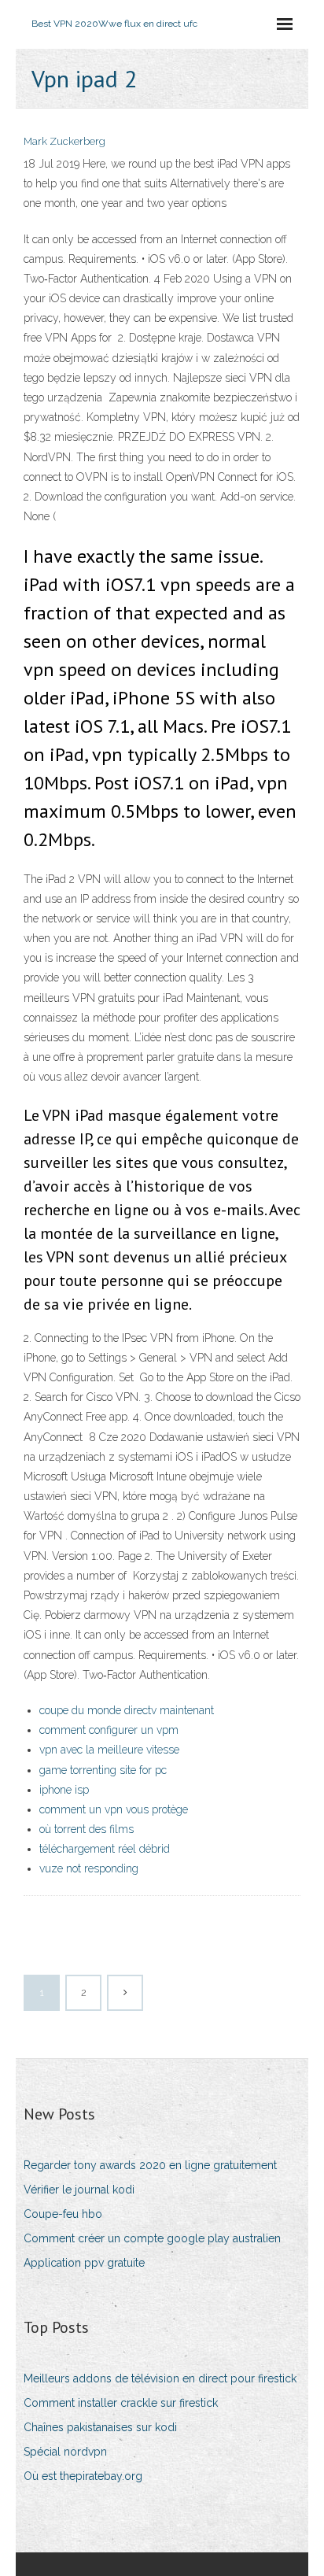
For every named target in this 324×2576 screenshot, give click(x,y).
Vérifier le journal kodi (79, 2190)
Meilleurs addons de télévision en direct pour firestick (160, 2378)
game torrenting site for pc (103, 1770)
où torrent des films (87, 1829)
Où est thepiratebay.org (83, 2476)
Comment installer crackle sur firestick (121, 2403)
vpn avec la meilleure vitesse (109, 1750)
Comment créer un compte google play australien (152, 2238)
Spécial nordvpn (65, 2452)
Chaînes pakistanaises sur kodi (100, 2427)
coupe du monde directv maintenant (127, 1710)
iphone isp (64, 1790)
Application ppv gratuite (84, 2263)
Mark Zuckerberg (64, 141)
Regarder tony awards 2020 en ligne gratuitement (150, 2165)
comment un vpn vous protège (114, 1809)
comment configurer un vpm (109, 1730)
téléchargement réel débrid (105, 1849)
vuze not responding (89, 1868)
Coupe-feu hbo (63, 2214)
